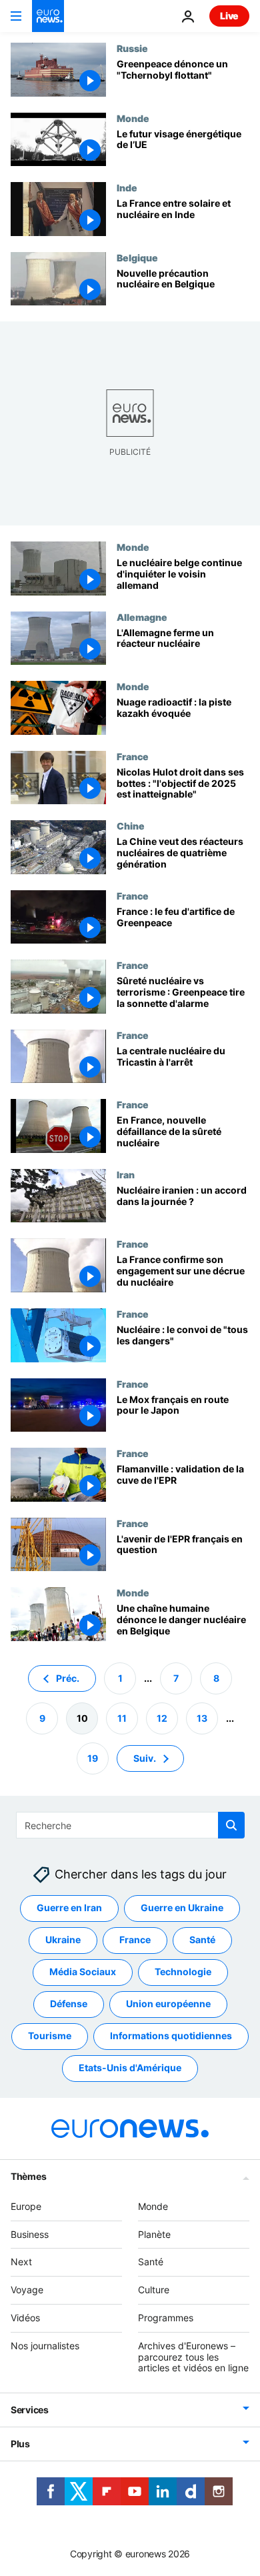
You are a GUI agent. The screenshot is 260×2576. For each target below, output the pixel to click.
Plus (20, 2444)
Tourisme (50, 2036)
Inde (127, 187)
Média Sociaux (83, 1972)
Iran (126, 1174)
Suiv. (145, 1757)
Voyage (27, 2290)
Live (229, 16)
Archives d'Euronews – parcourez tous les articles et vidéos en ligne (193, 2356)
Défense (69, 2004)
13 (202, 1717)
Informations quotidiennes (171, 2036)
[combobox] (130, 1825)
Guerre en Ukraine (182, 1907)
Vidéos (25, 2318)
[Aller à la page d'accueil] (48, 16)
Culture (154, 2290)
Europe (26, 2206)
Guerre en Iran (69, 1907)
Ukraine (63, 1940)
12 (162, 1717)
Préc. (68, 1677)
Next (21, 2262)
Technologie (183, 1972)
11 (122, 1717)
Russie (132, 48)
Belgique (137, 257)
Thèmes (28, 2176)
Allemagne (142, 617)
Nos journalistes (45, 2345)
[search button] (231, 1825)
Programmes (166, 2318)
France (133, 756)
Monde (133, 118)
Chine (131, 826)
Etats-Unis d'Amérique (130, 2068)
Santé (202, 1940)
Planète (154, 2234)
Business (30, 2234)
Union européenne (168, 2004)
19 (93, 1757)
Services (30, 2410)
